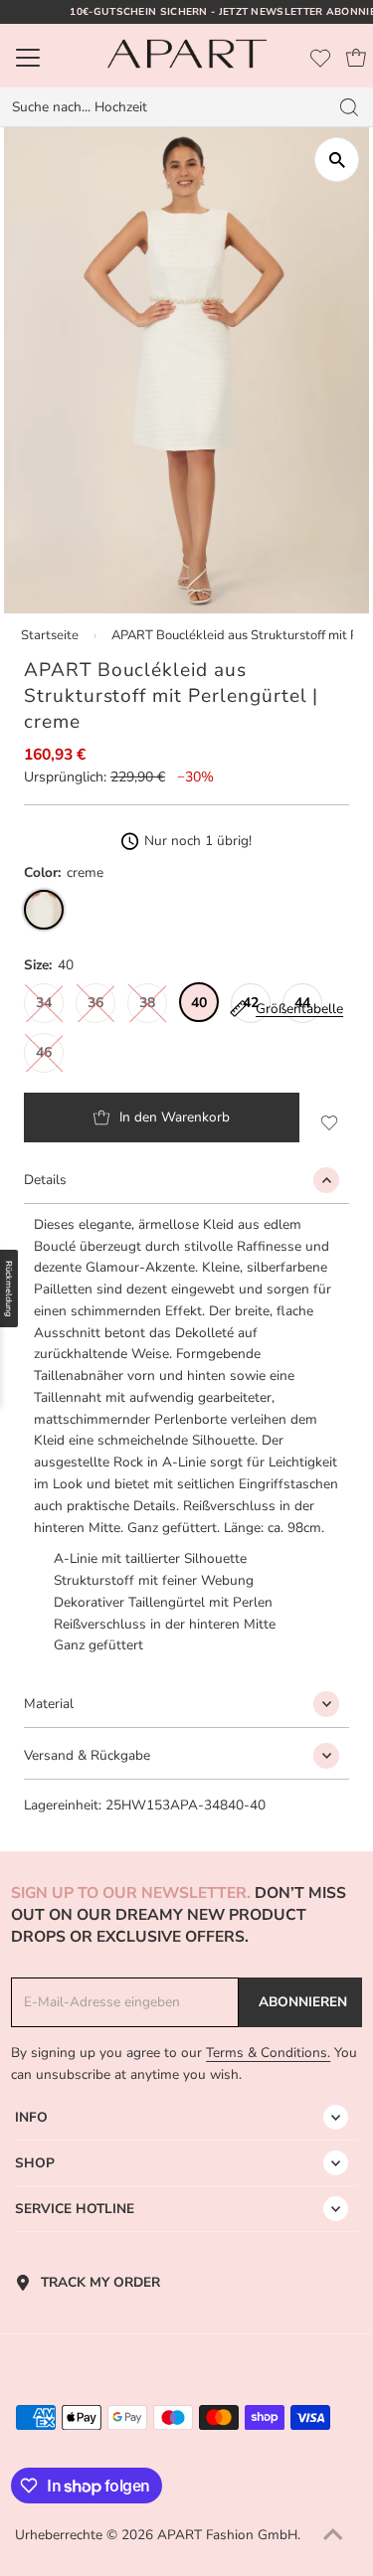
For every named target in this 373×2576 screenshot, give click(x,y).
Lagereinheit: (63, 1805)
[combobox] (164, 107)
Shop (35, 2163)
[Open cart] (356, 58)
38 (147, 1003)
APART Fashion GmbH (227, 2535)
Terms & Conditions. (268, 2053)
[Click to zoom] (337, 160)
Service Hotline (75, 2209)
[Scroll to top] (333, 2536)
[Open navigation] (50, 58)
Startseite (50, 635)
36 (95, 1003)
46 (44, 1052)
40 (199, 1003)
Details (45, 1180)
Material (49, 1704)
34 (44, 1003)
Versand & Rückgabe (87, 1755)
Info (31, 2117)
